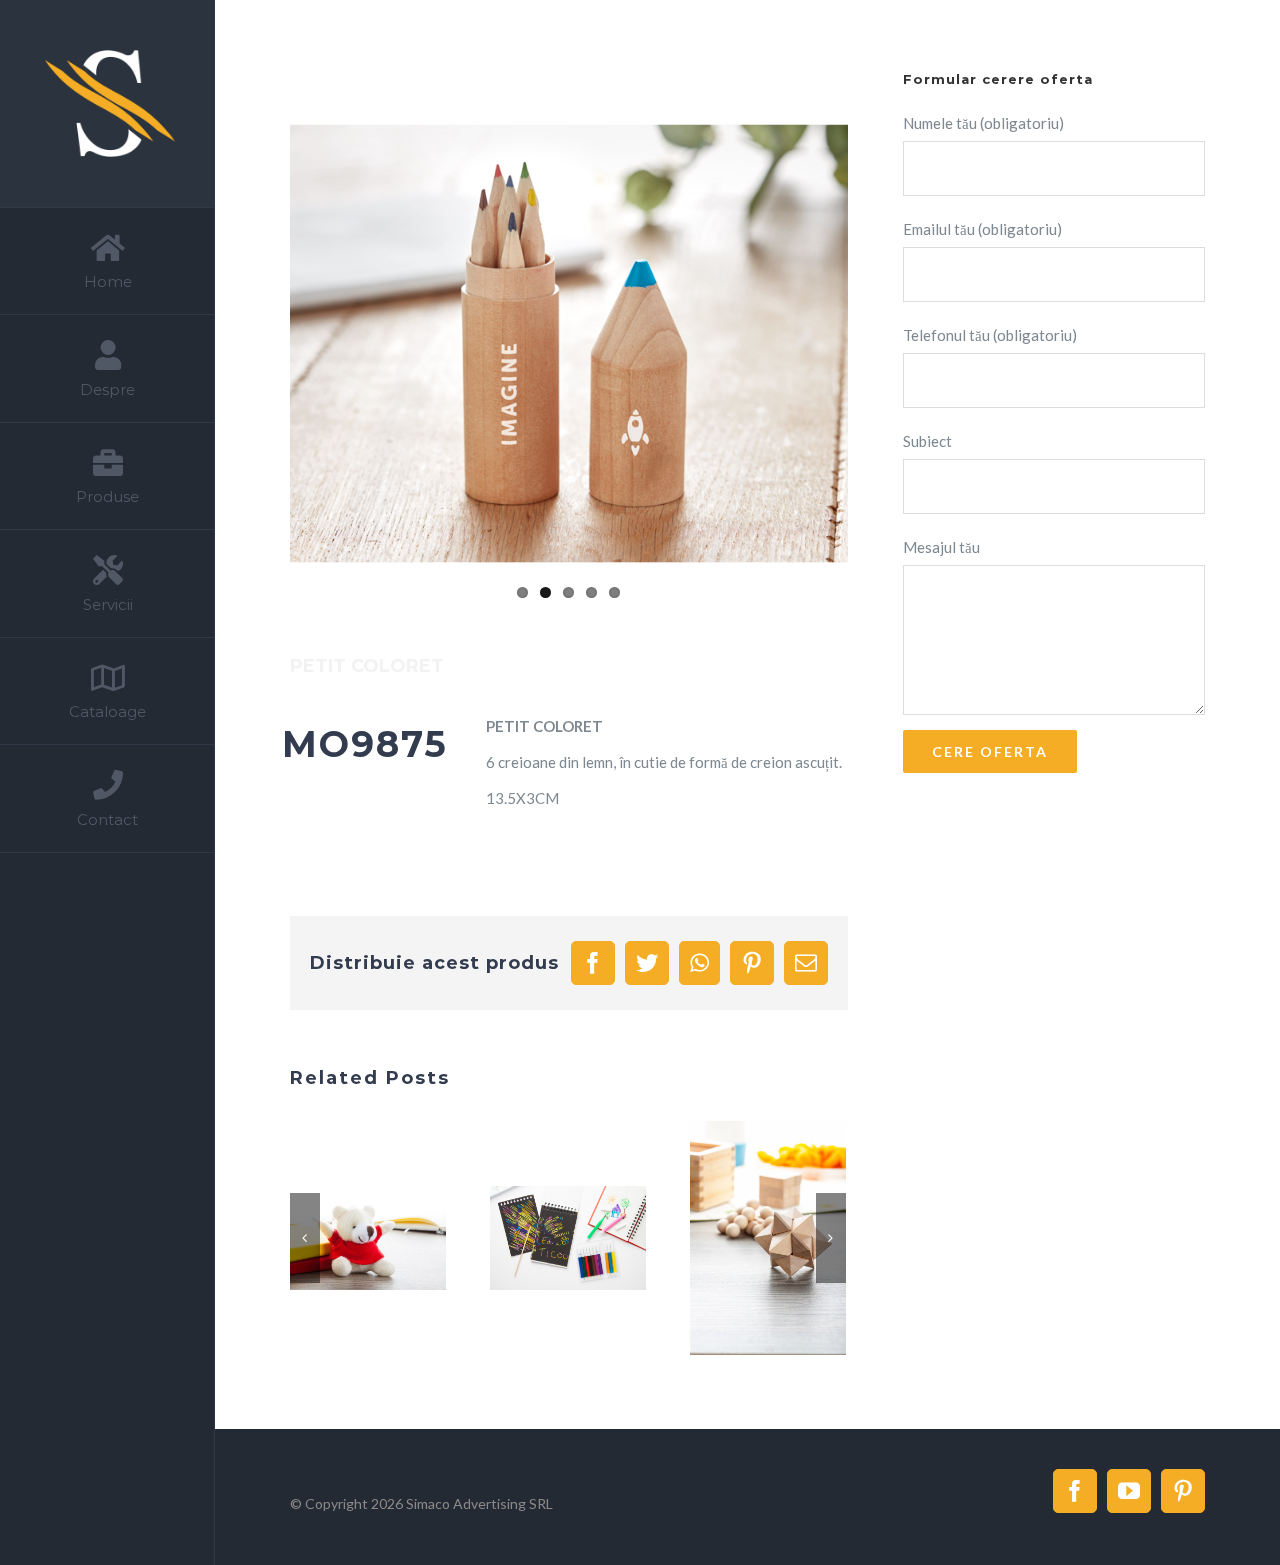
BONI (544, 1239)
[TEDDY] (368, 1238)
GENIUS (744, 1239)
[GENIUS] (768, 1238)
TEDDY (344, 1239)
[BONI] (568, 1238)
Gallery (392, 1239)
